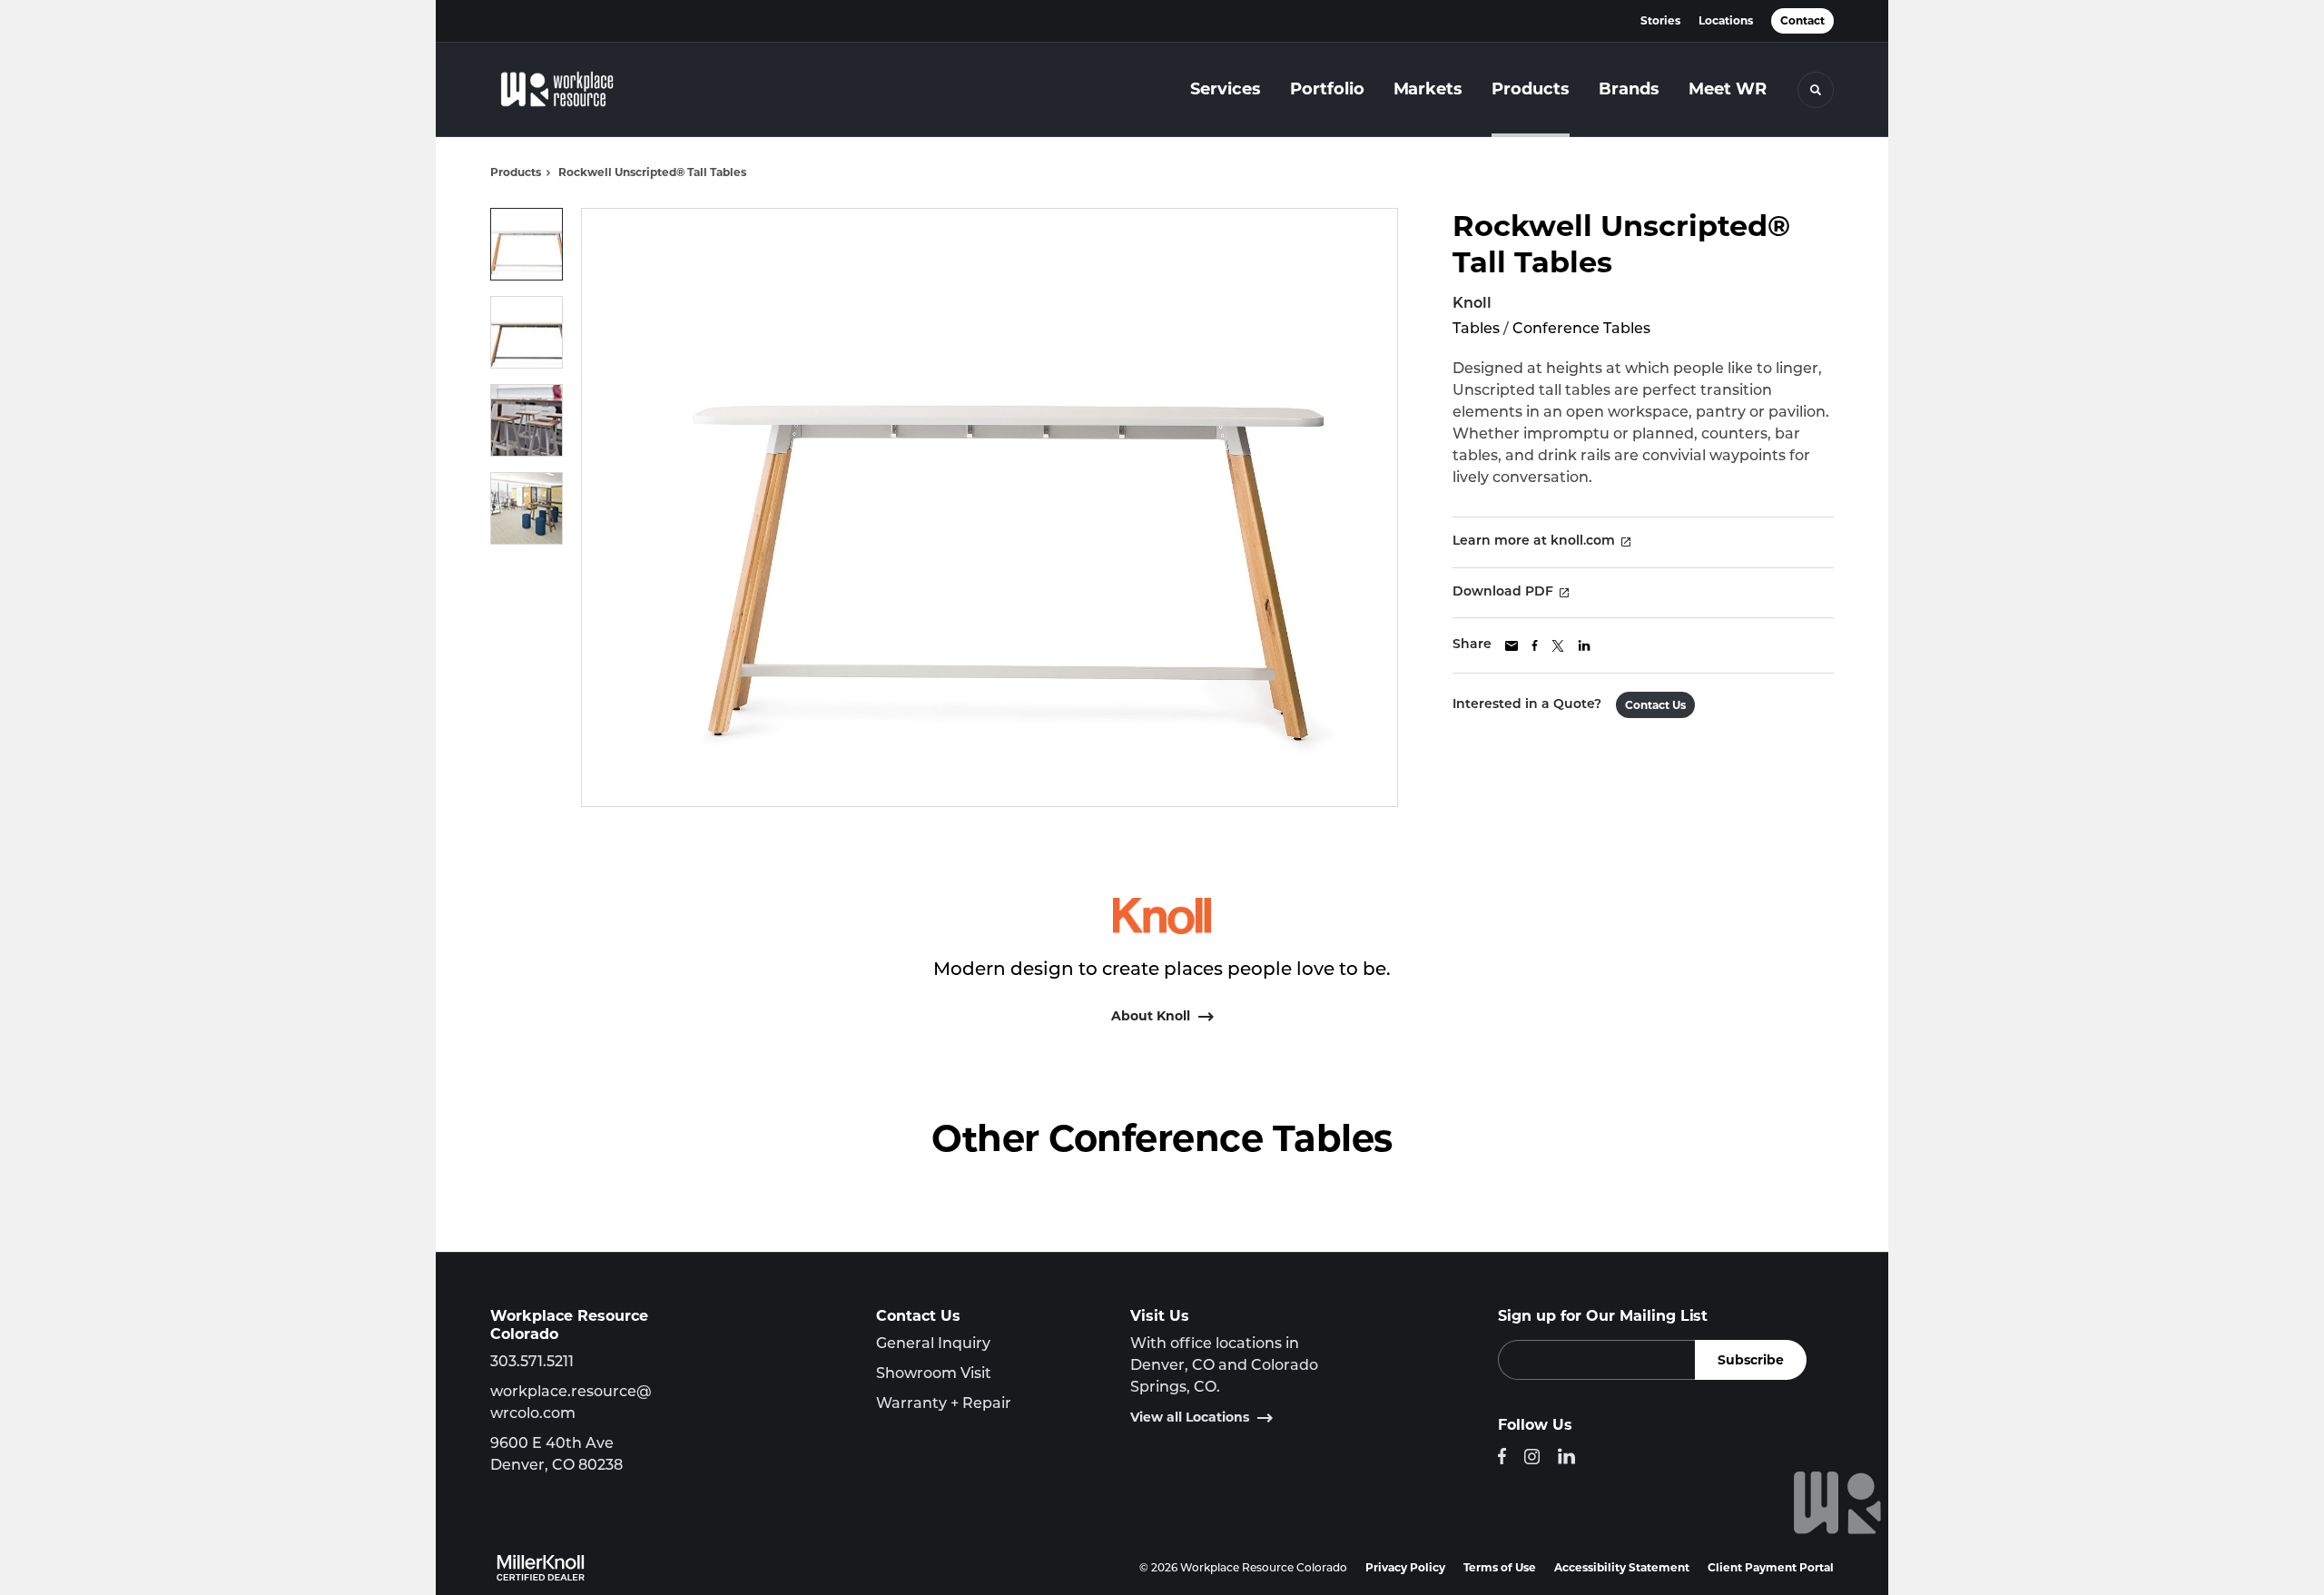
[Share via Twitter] (1558, 646)
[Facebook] (1502, 1456)
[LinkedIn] (1566, 1456)
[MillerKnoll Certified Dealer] (541, 1568)
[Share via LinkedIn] (1584, 645)
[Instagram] (1532, 1457)
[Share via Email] (1512, 646)
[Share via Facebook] (1535, 645)
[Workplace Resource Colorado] (581, 90)
